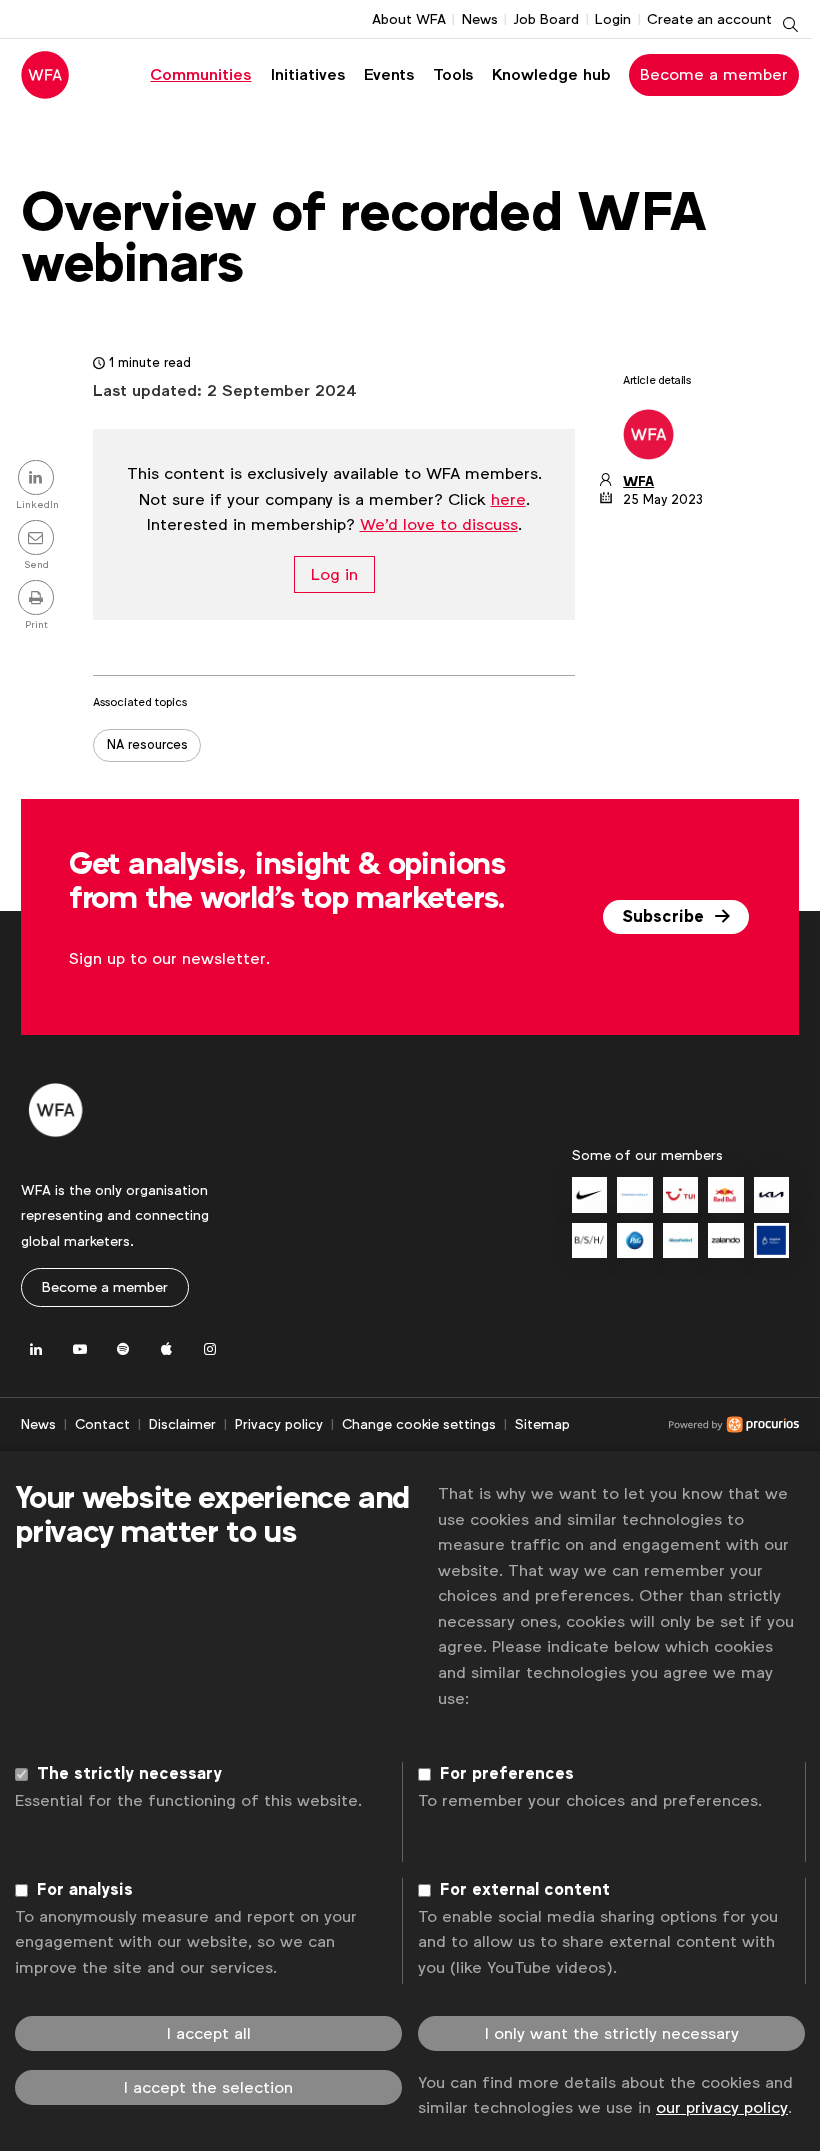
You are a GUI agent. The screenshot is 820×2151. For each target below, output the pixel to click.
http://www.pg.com (634, 1240)
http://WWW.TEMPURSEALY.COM (634, 1194)
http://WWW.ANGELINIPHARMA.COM (771, 1240)
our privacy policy (722, 2107)
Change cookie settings (419, 1424)
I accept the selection (208, 2087)
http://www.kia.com (771, 1194)
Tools (453, 74)
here (508, 499)
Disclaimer (182, 1424)
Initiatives (308, 74)
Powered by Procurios (684, 1425)
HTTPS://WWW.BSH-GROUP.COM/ (589, 1240)
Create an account (709, 19)
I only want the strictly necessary (612, 2033)
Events (389, 74)
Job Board (546, 19)
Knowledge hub (551, 74)
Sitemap (542, 1424)
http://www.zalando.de (725, 1240)
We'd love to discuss (439, 524)
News (480, 19)
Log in (334, 574)
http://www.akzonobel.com (680, 1240)
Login (613, 19)
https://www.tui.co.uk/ (680, 1194)
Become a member (714, 74)
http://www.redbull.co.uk (725, 1194)
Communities (200, 74)
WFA (638, 481)
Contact (102, 1424)
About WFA (409, 19)
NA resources (147, 744)
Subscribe (665, 917)
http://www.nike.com (589, 1194)
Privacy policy (279, 1424)
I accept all (209, 2033)
